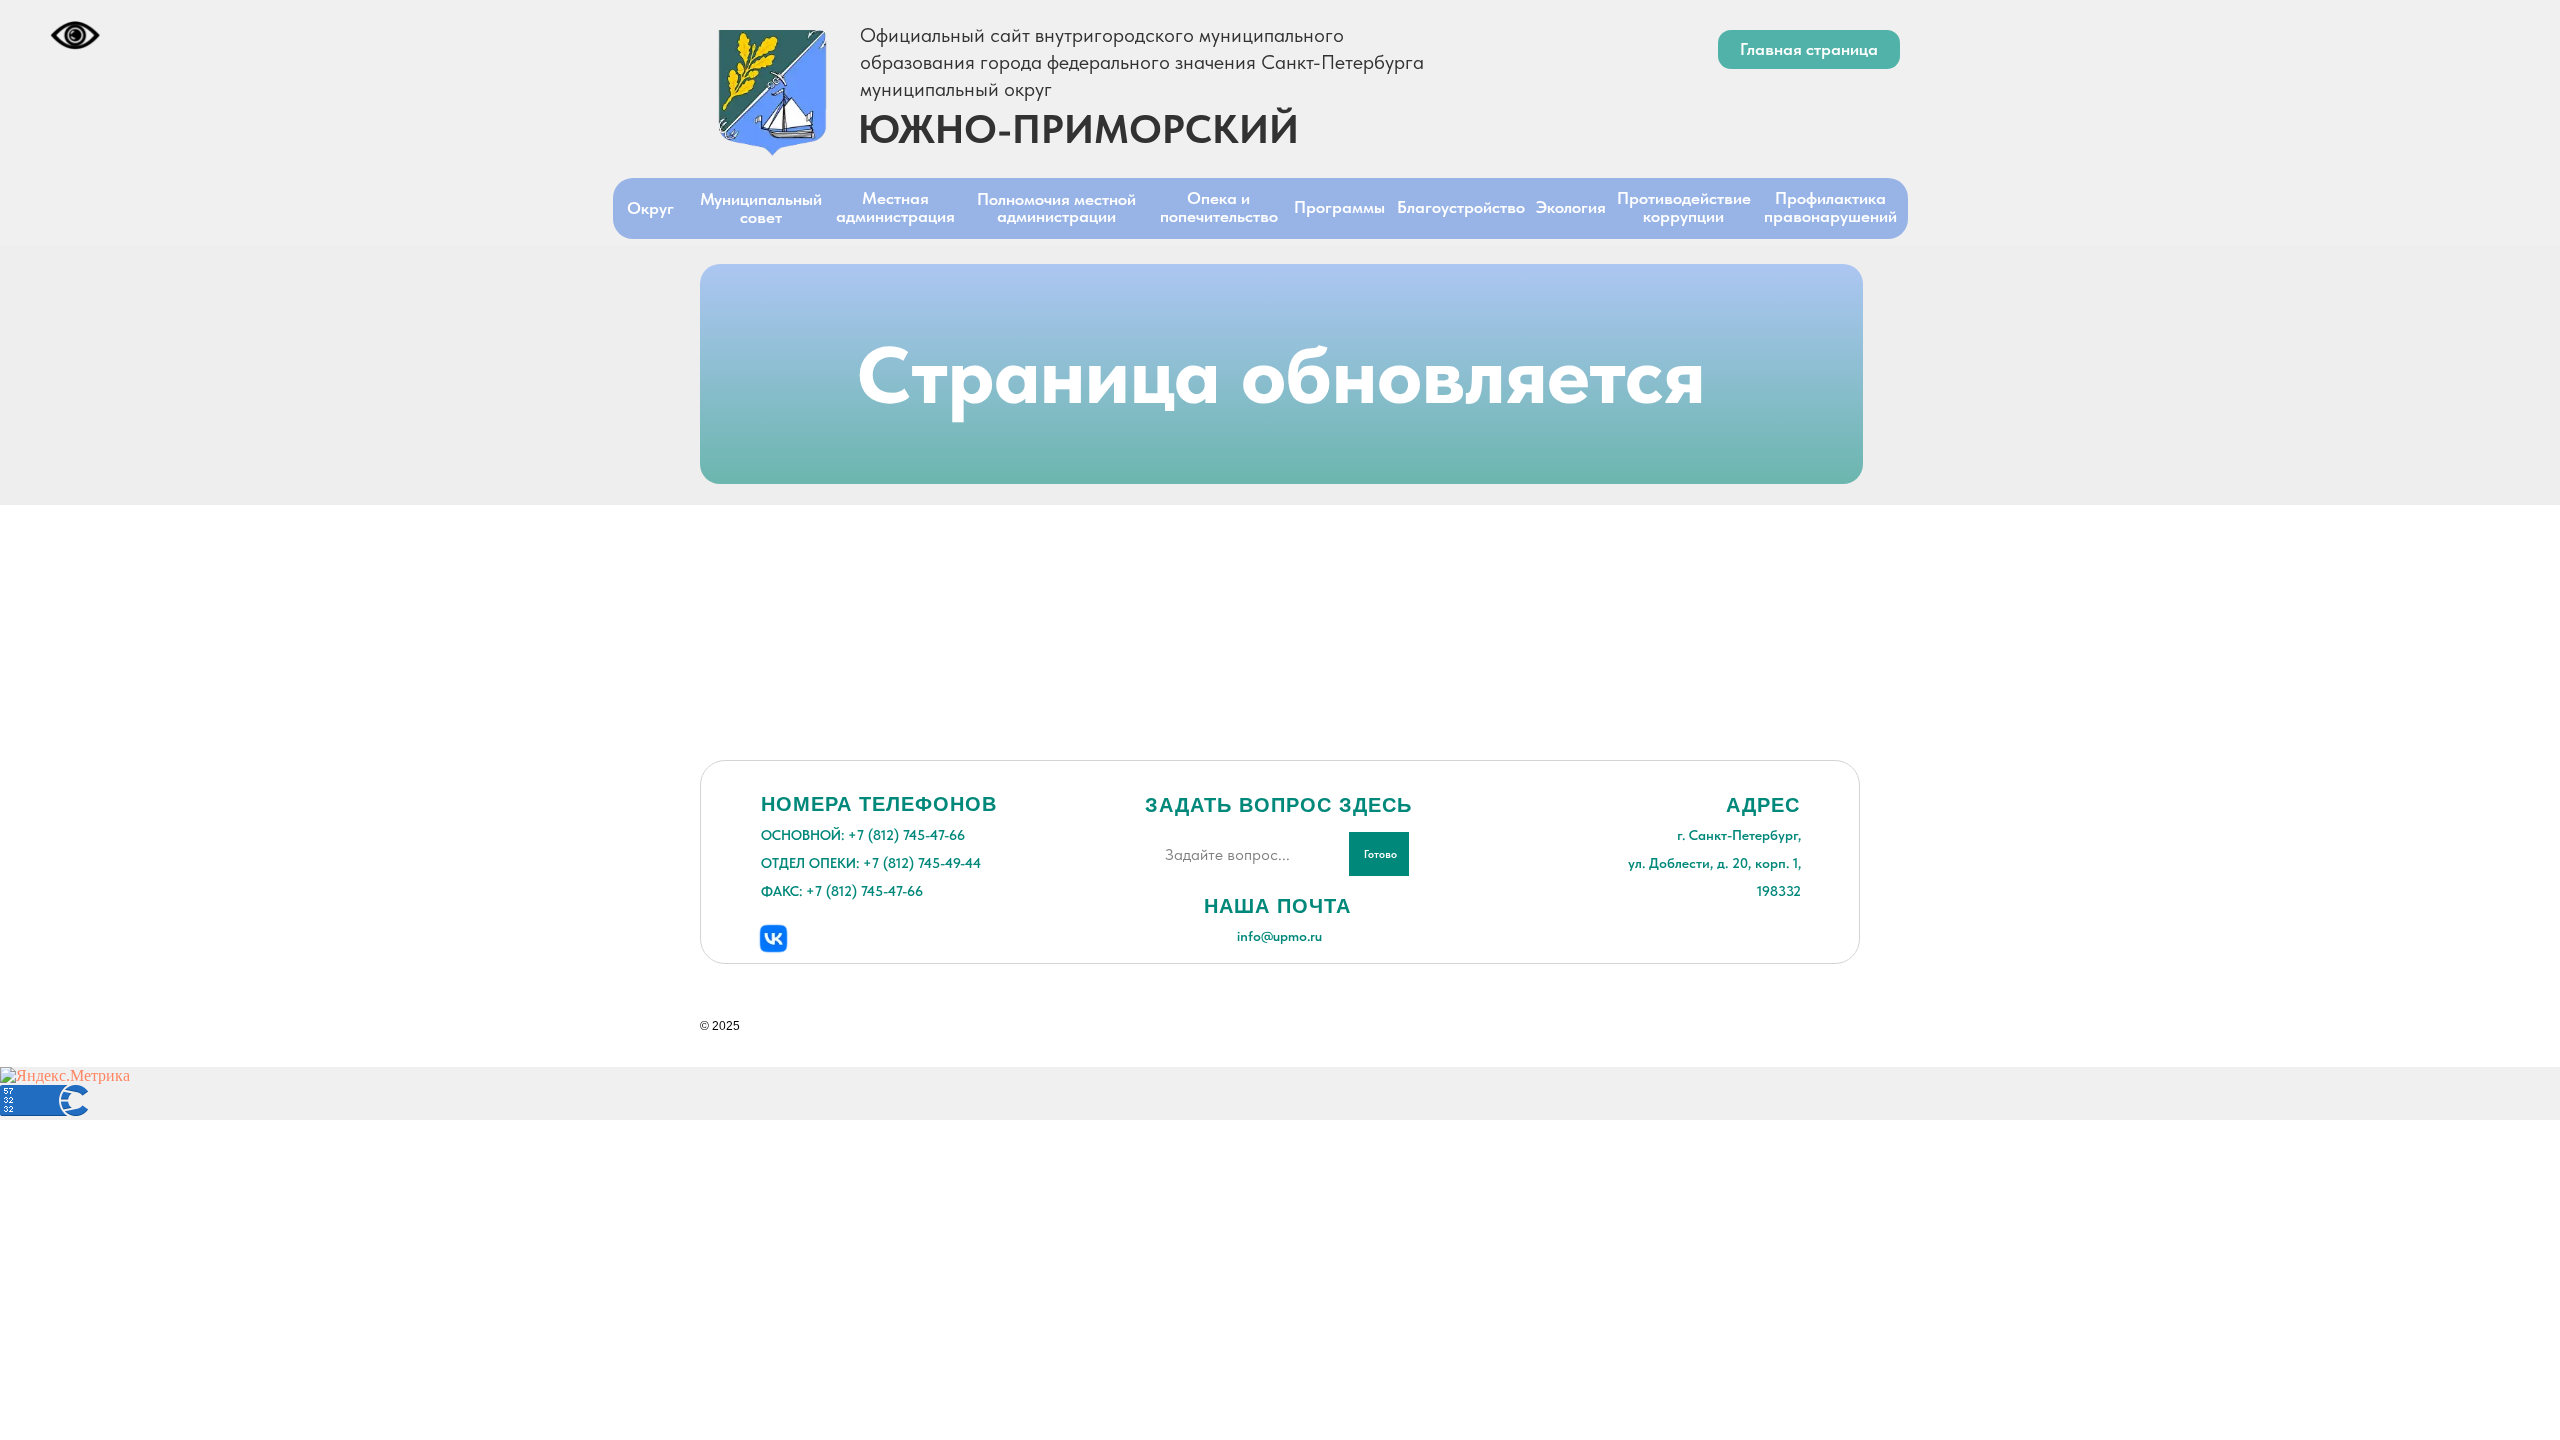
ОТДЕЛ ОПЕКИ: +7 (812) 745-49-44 (871, 863)
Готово (1380, 854)
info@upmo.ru (1279, 936)
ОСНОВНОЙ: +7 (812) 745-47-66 (863, 835)
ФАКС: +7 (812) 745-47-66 (842, 891)
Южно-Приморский (1078, 129)
